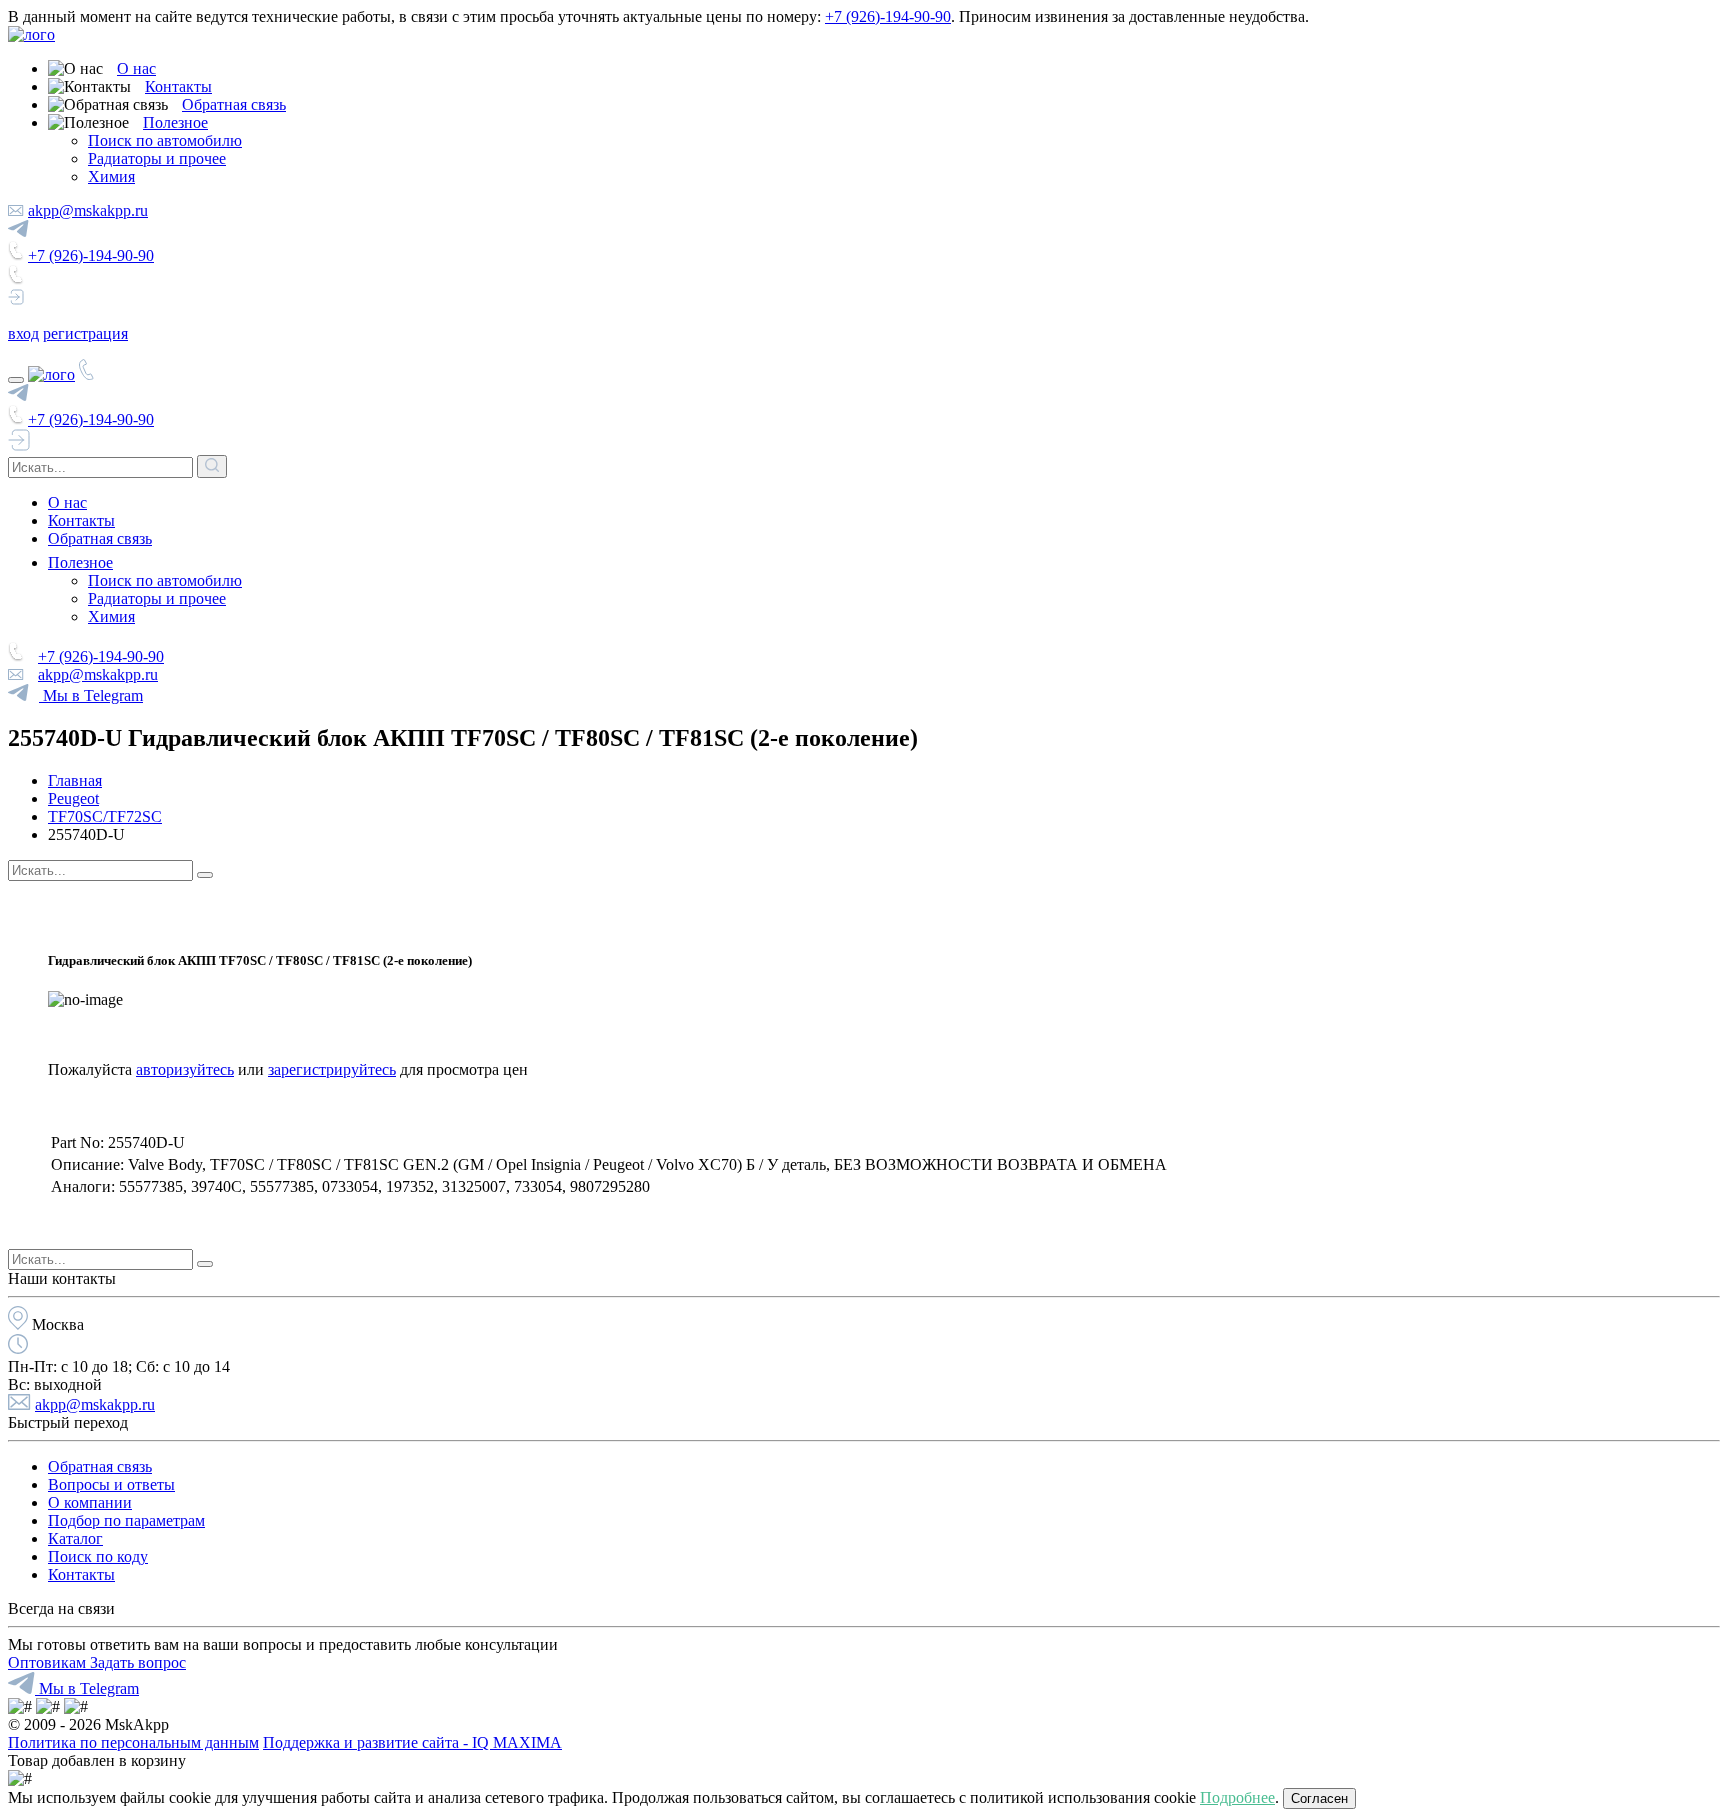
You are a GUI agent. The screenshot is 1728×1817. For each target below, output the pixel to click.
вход (23, 333)
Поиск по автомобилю (165, 140)
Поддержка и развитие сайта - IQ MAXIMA (412, 1742)
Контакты (178, 86)
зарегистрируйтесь (332, 1069)
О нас (136, 68)
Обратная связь (234, 104)
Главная (75, 780)
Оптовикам (49, 1662)
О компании (90, 1502)
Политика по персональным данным (133, 1742)
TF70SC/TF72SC (105, 816)
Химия (111, 176)
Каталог (75, 1538)
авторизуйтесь (185, 1069)
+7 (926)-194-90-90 (888, 16)
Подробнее (1237, 1797)
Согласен (1319, 1798)
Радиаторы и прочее (157, 158)
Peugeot (73, 798)
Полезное (175, 122)
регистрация (85, 333)
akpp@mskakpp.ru (88, 210)
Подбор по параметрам (126, 1520)
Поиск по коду (98, 1556)
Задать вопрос (138, 1662)
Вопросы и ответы (111, 1484)
